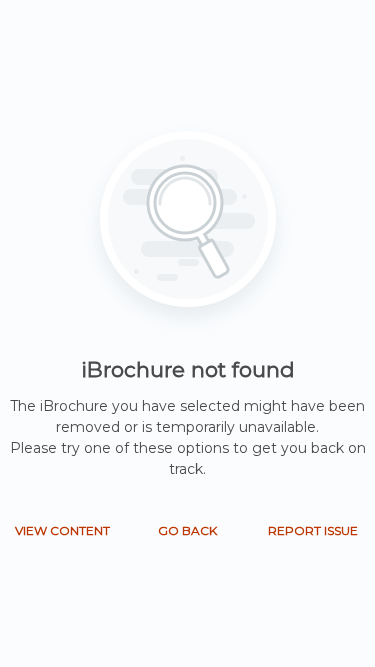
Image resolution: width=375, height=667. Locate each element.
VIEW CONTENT (62, 530)
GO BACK (187, 530)
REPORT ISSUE (313, 530)
